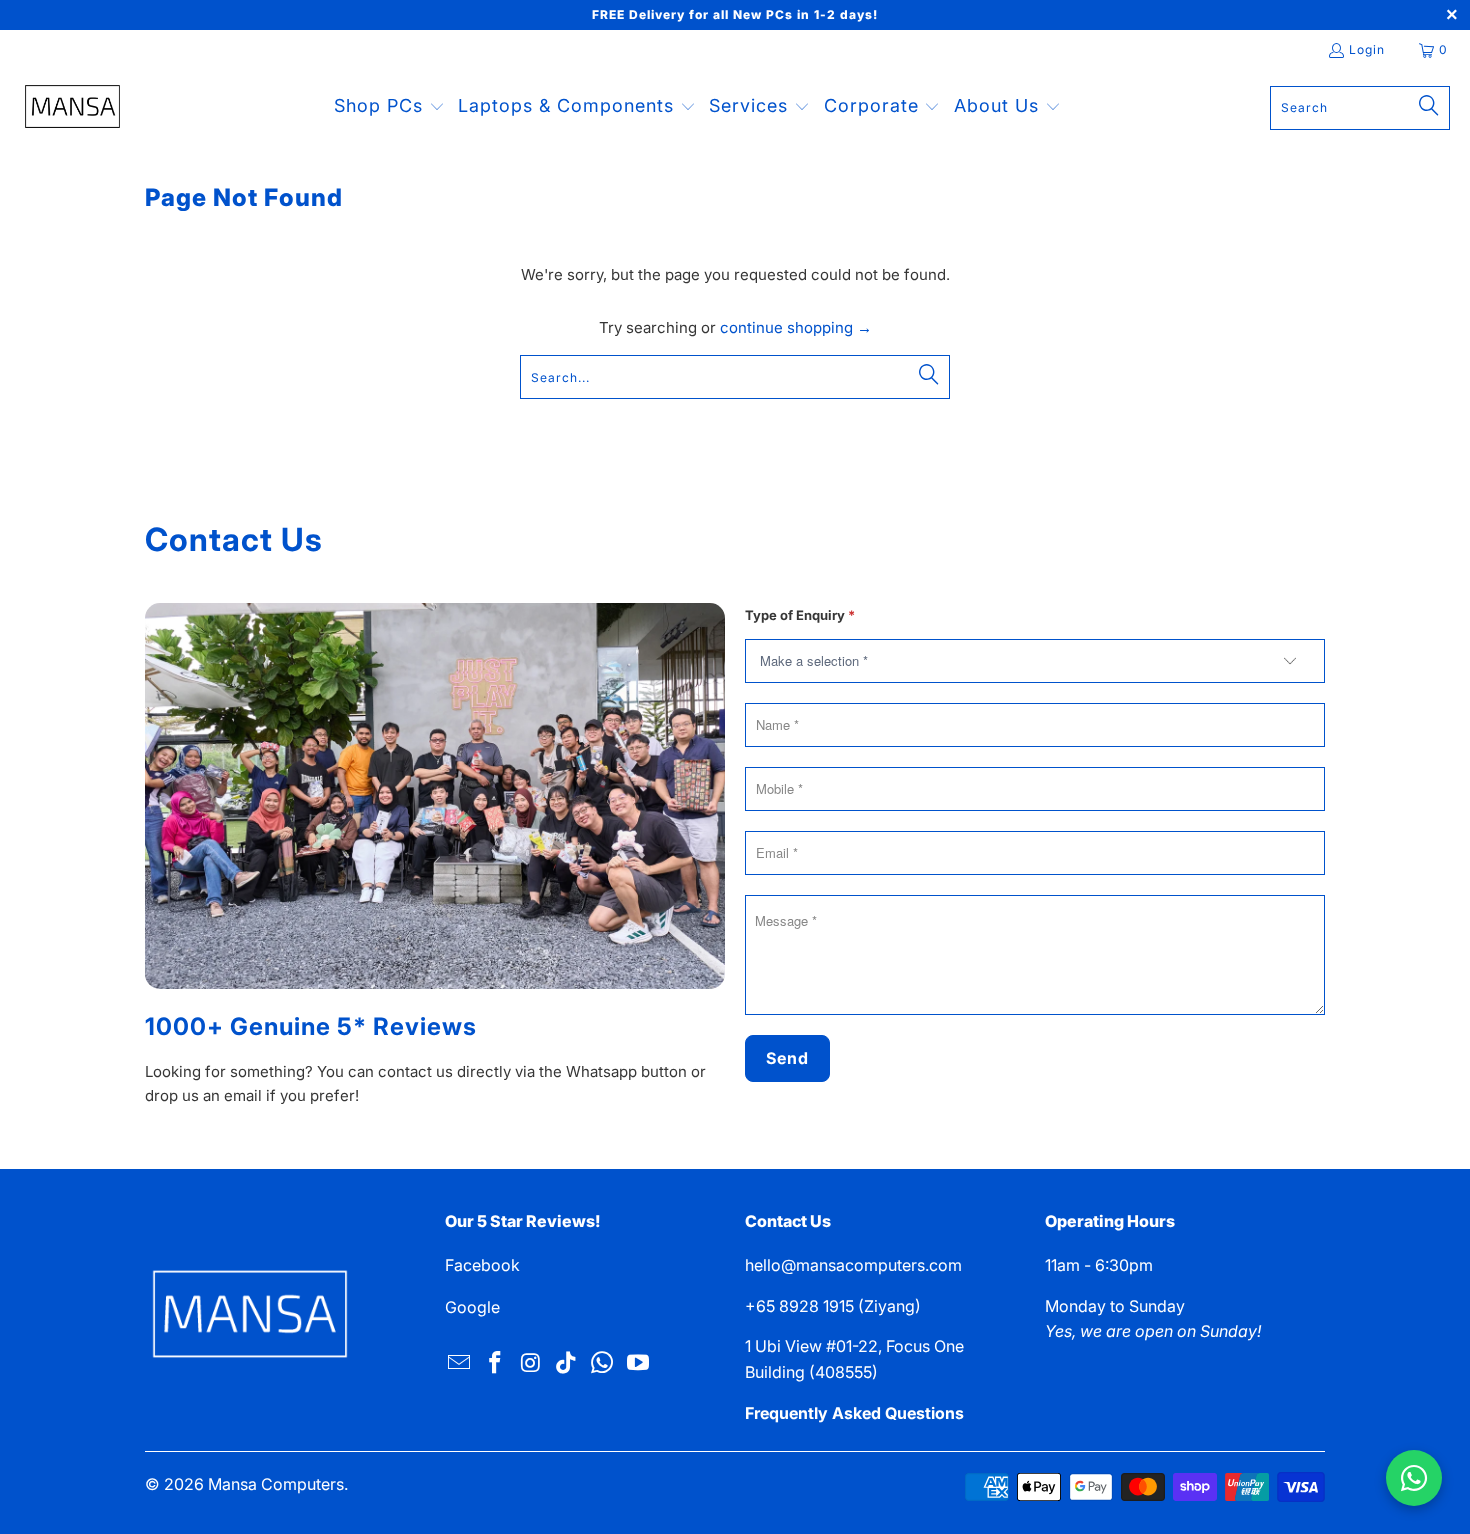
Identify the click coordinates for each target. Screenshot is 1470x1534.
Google (472, 1307)
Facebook (482, 1265)
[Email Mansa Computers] (460, 1363)
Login (1367, 49)
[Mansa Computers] (72, 108)
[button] (389, 107)
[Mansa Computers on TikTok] (567, 1363)
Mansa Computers (276, 1484)
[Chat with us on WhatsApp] (1414, 1478)
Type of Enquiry (800, 615)
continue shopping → (796, 327)
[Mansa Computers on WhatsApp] (603, 1363)
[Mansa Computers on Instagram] (531, 1363)
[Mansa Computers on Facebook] (496, 1363)
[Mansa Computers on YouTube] (638, 1363)
